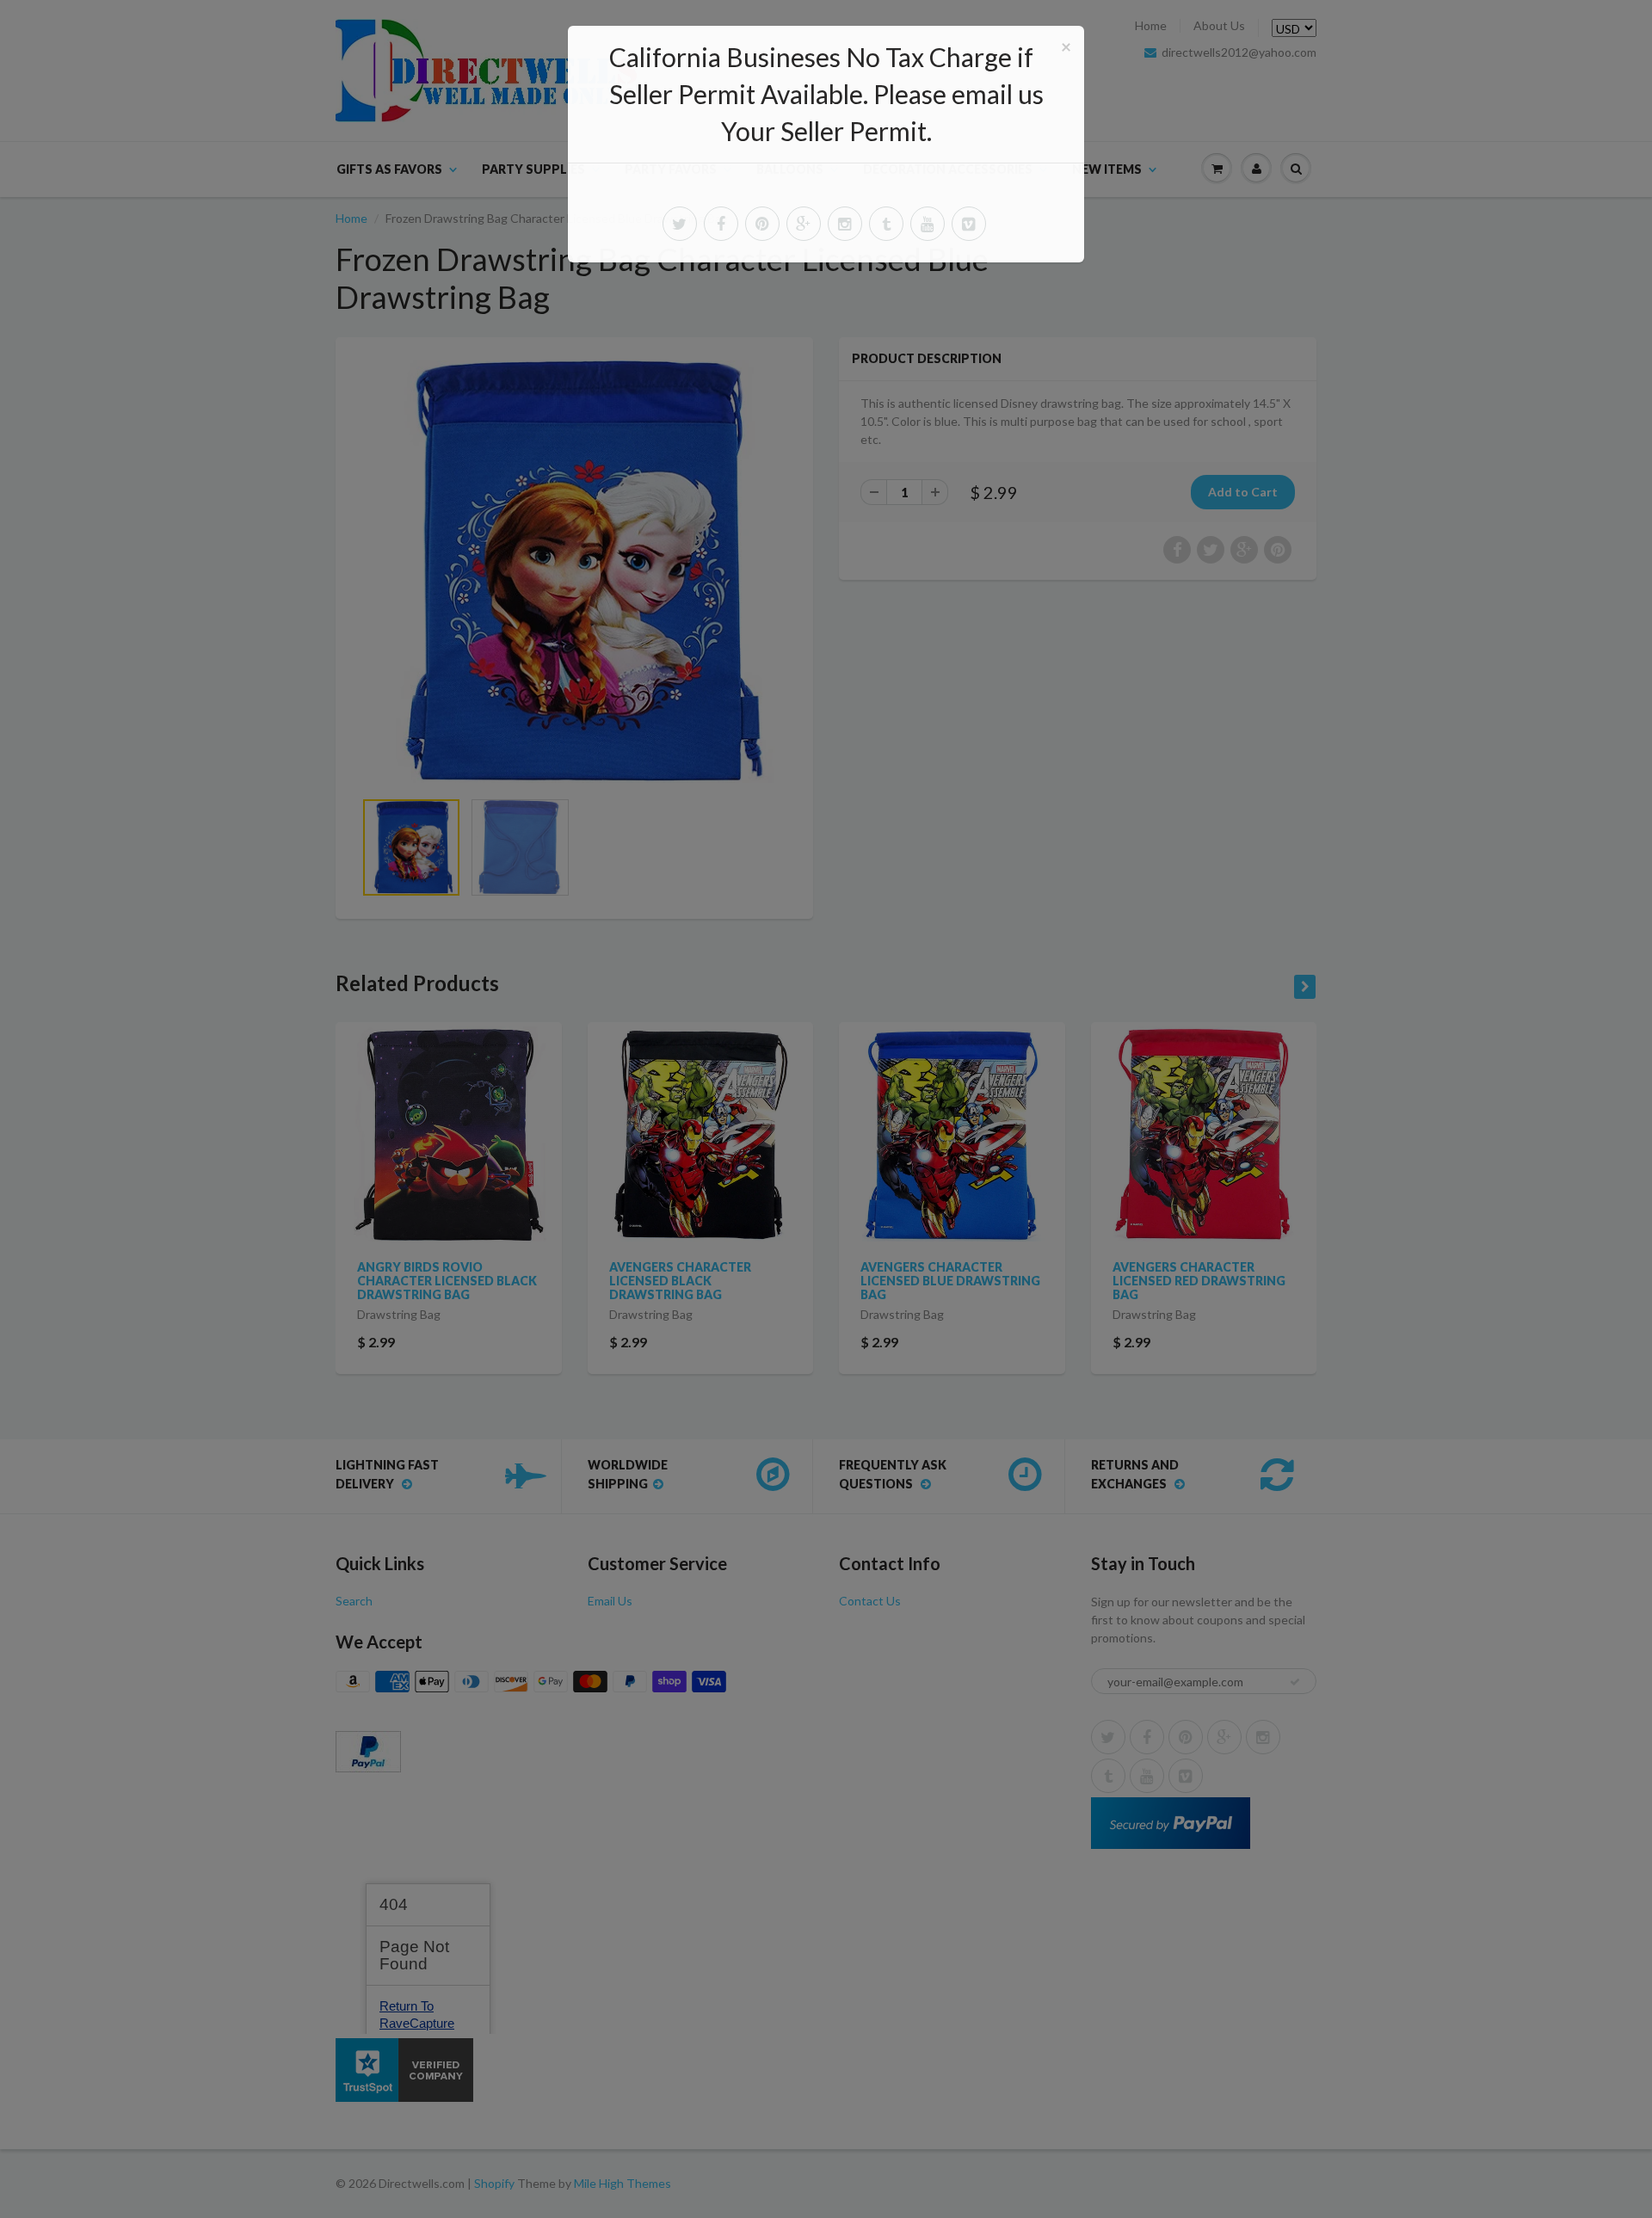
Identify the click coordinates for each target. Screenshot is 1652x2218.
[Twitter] (680, 224)
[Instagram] (845, 224)
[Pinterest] (762, 224)
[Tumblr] (886, 224)
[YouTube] (928, 224)
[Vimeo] (969, 224)
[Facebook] (721, 224)
